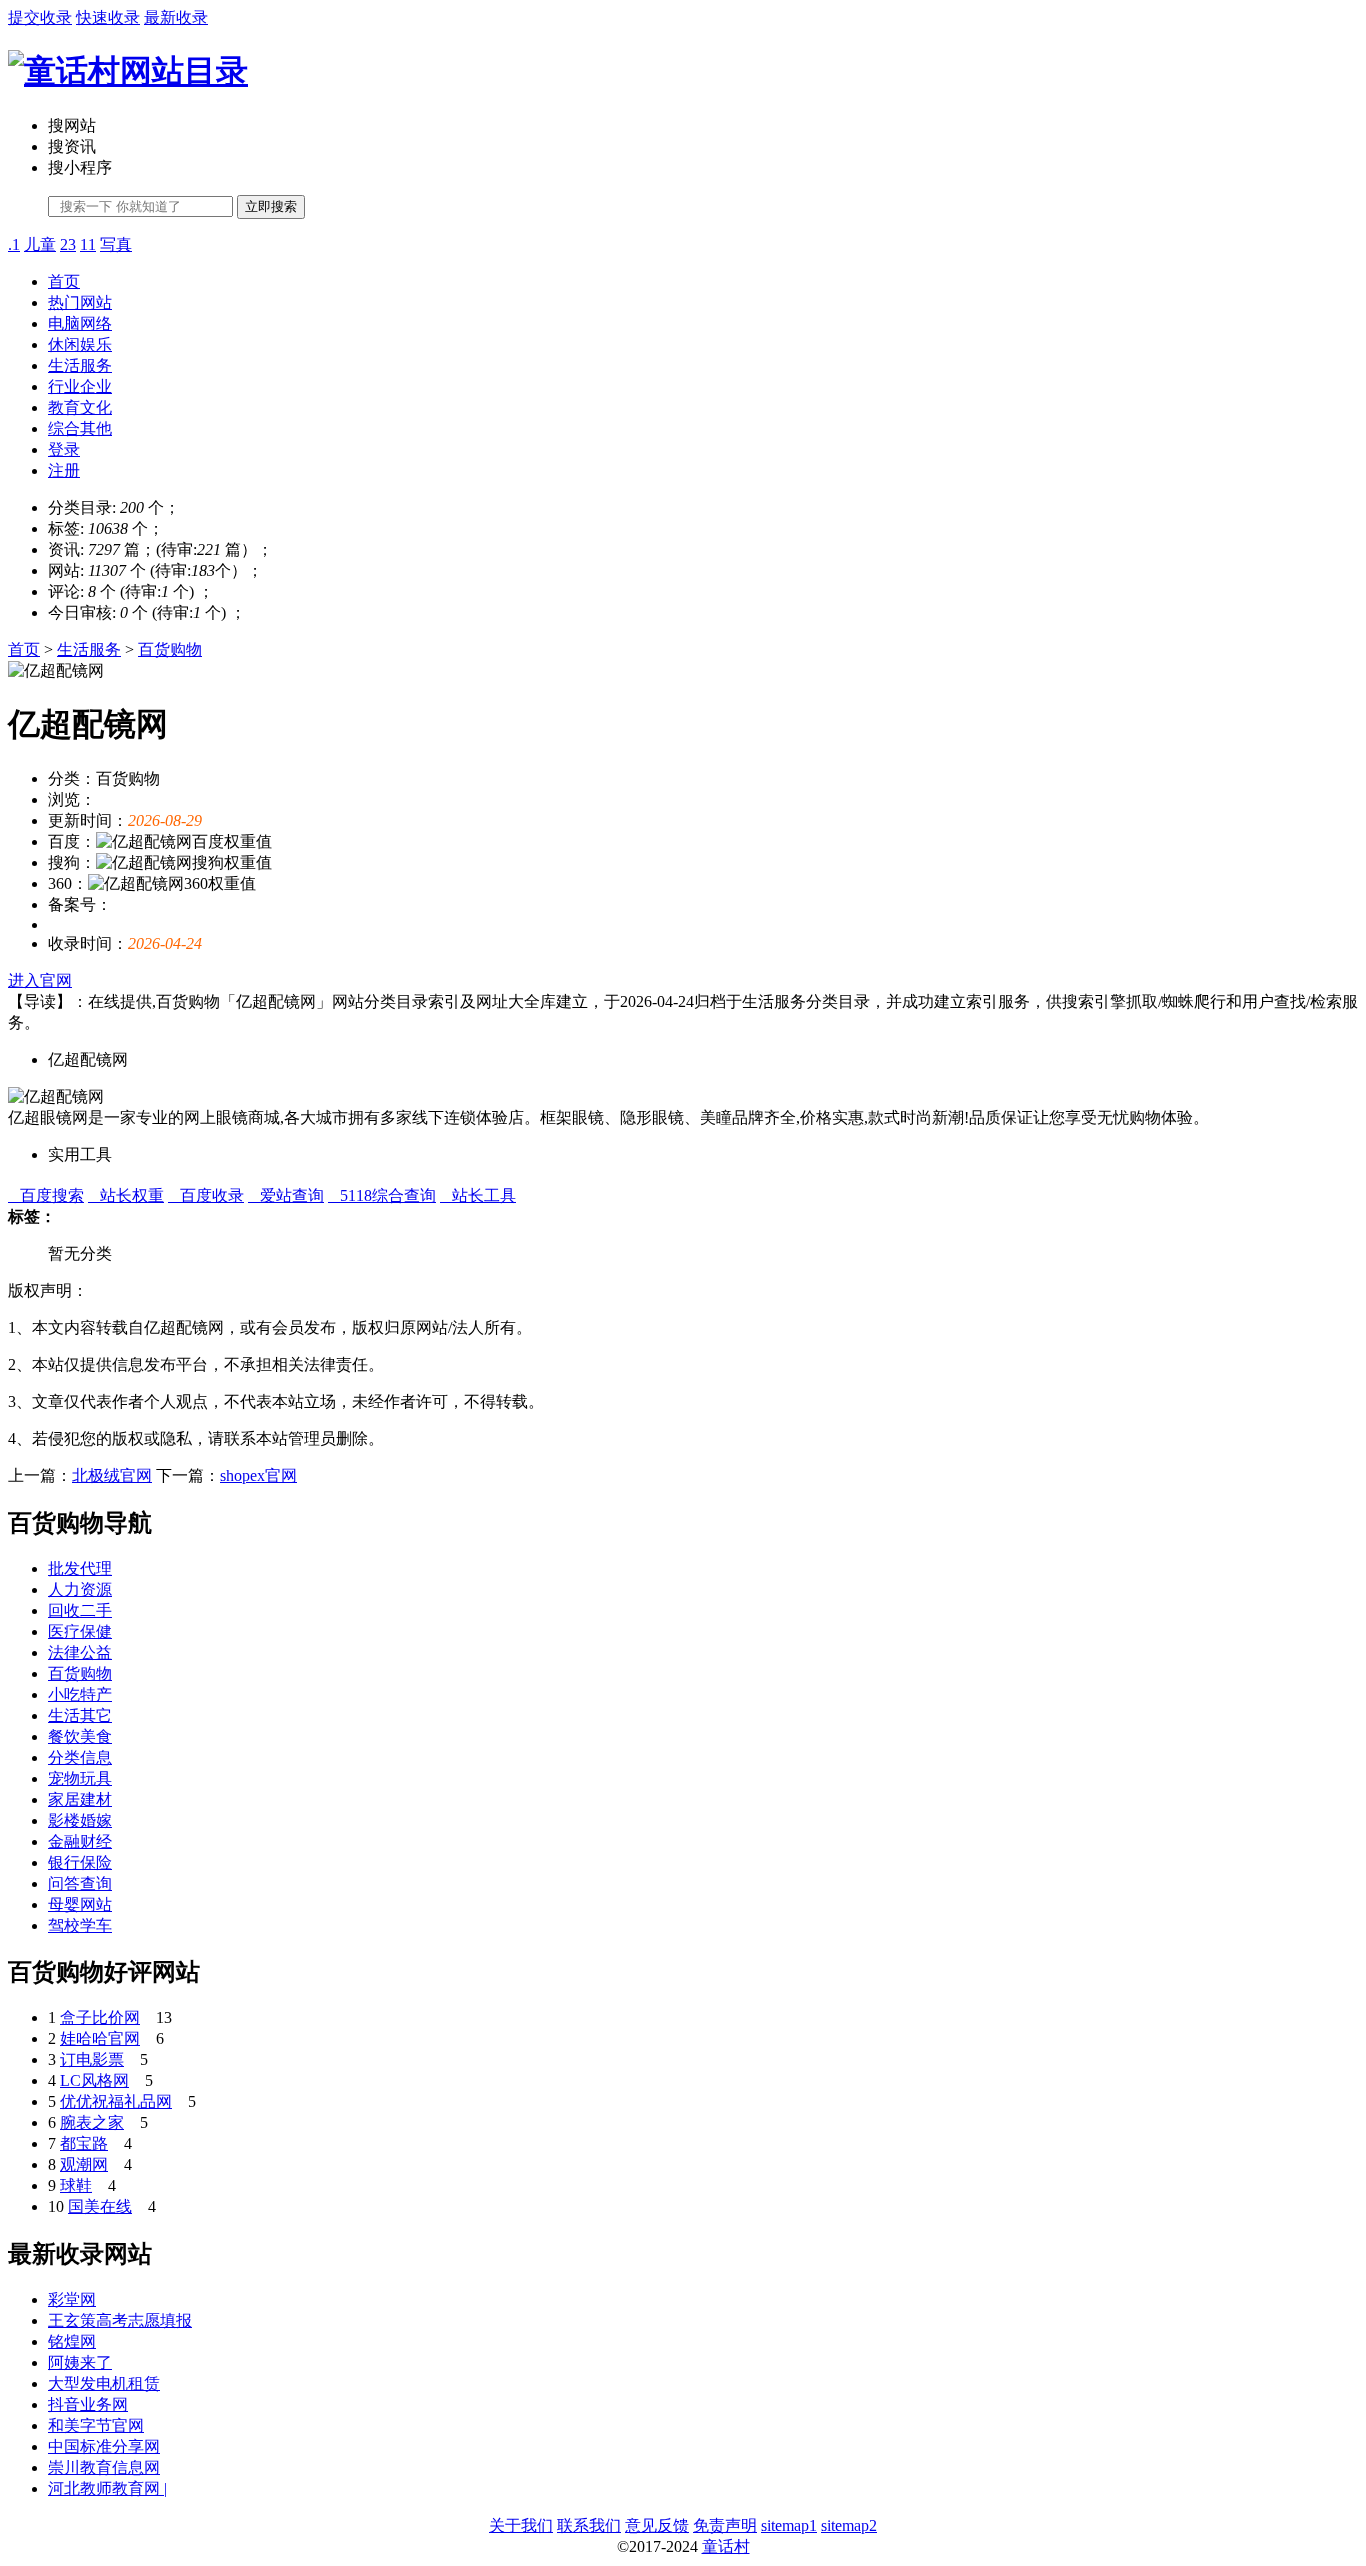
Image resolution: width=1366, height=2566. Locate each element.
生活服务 (80, 365)
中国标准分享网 (104, 2446)
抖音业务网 (88, 2404)
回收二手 (80, 1610)
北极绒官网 (112, 1475)
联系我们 (589, 2525)
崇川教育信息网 (104, 2467)
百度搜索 (46, 1195)
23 (68, 244)
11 (88, 244)
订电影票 (92, 2059)
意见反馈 (657, 2525)
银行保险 (80, 1862)
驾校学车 (80, 1925)
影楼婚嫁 (80, 1820)
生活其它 (80, 1715)
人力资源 (80, 1589)
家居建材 (80, 1799)
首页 (64, 281)
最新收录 (176, 17)
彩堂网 (72, 2299)
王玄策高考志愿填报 (120, 2320)
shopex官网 (258, 1475)
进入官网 (40, 980)
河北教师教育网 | (107, 2488)
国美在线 (100, 2206)
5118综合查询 (382, 1195)
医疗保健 (80, 1631)
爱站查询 (286, 1195)
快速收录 (108, 17)
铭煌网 (72, 2341)
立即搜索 (271, 206)
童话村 (726, 2546)
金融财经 (80, 1841)
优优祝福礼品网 (116, 2101)
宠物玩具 (80, 1778)
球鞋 (76, 2185)
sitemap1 (789, 2525)
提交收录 (40, 17)
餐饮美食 (80, 1736)
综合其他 (80, 428)
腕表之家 (92, 2122)
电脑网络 (80, 323)
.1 (14, 244)
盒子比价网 (100, 2017)
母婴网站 (80, 1904)
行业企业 (80, 386)
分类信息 (80, 1757)
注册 (64, 470)
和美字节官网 (96, 2425)
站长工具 (478, 1195)
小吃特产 (80, 1694)
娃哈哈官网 (100, 2038)
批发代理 (80, 1568)
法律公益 (80, 1652)
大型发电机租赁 (104, 2383)
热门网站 (80, 302)
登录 (64, 449)
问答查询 (80, 1883)
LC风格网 (94, 2080)
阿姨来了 (80, 2362)
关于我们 (521, 2525)
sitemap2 (849, 2525)
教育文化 (80, 407)
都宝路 (84, 2143)
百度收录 (206, 1195)
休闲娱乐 (80, 344)
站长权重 (126, 1195)
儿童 (40, 244)
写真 (116, 244)
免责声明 (725, 2525)
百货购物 (170, 649)
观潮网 (84, 2164)
